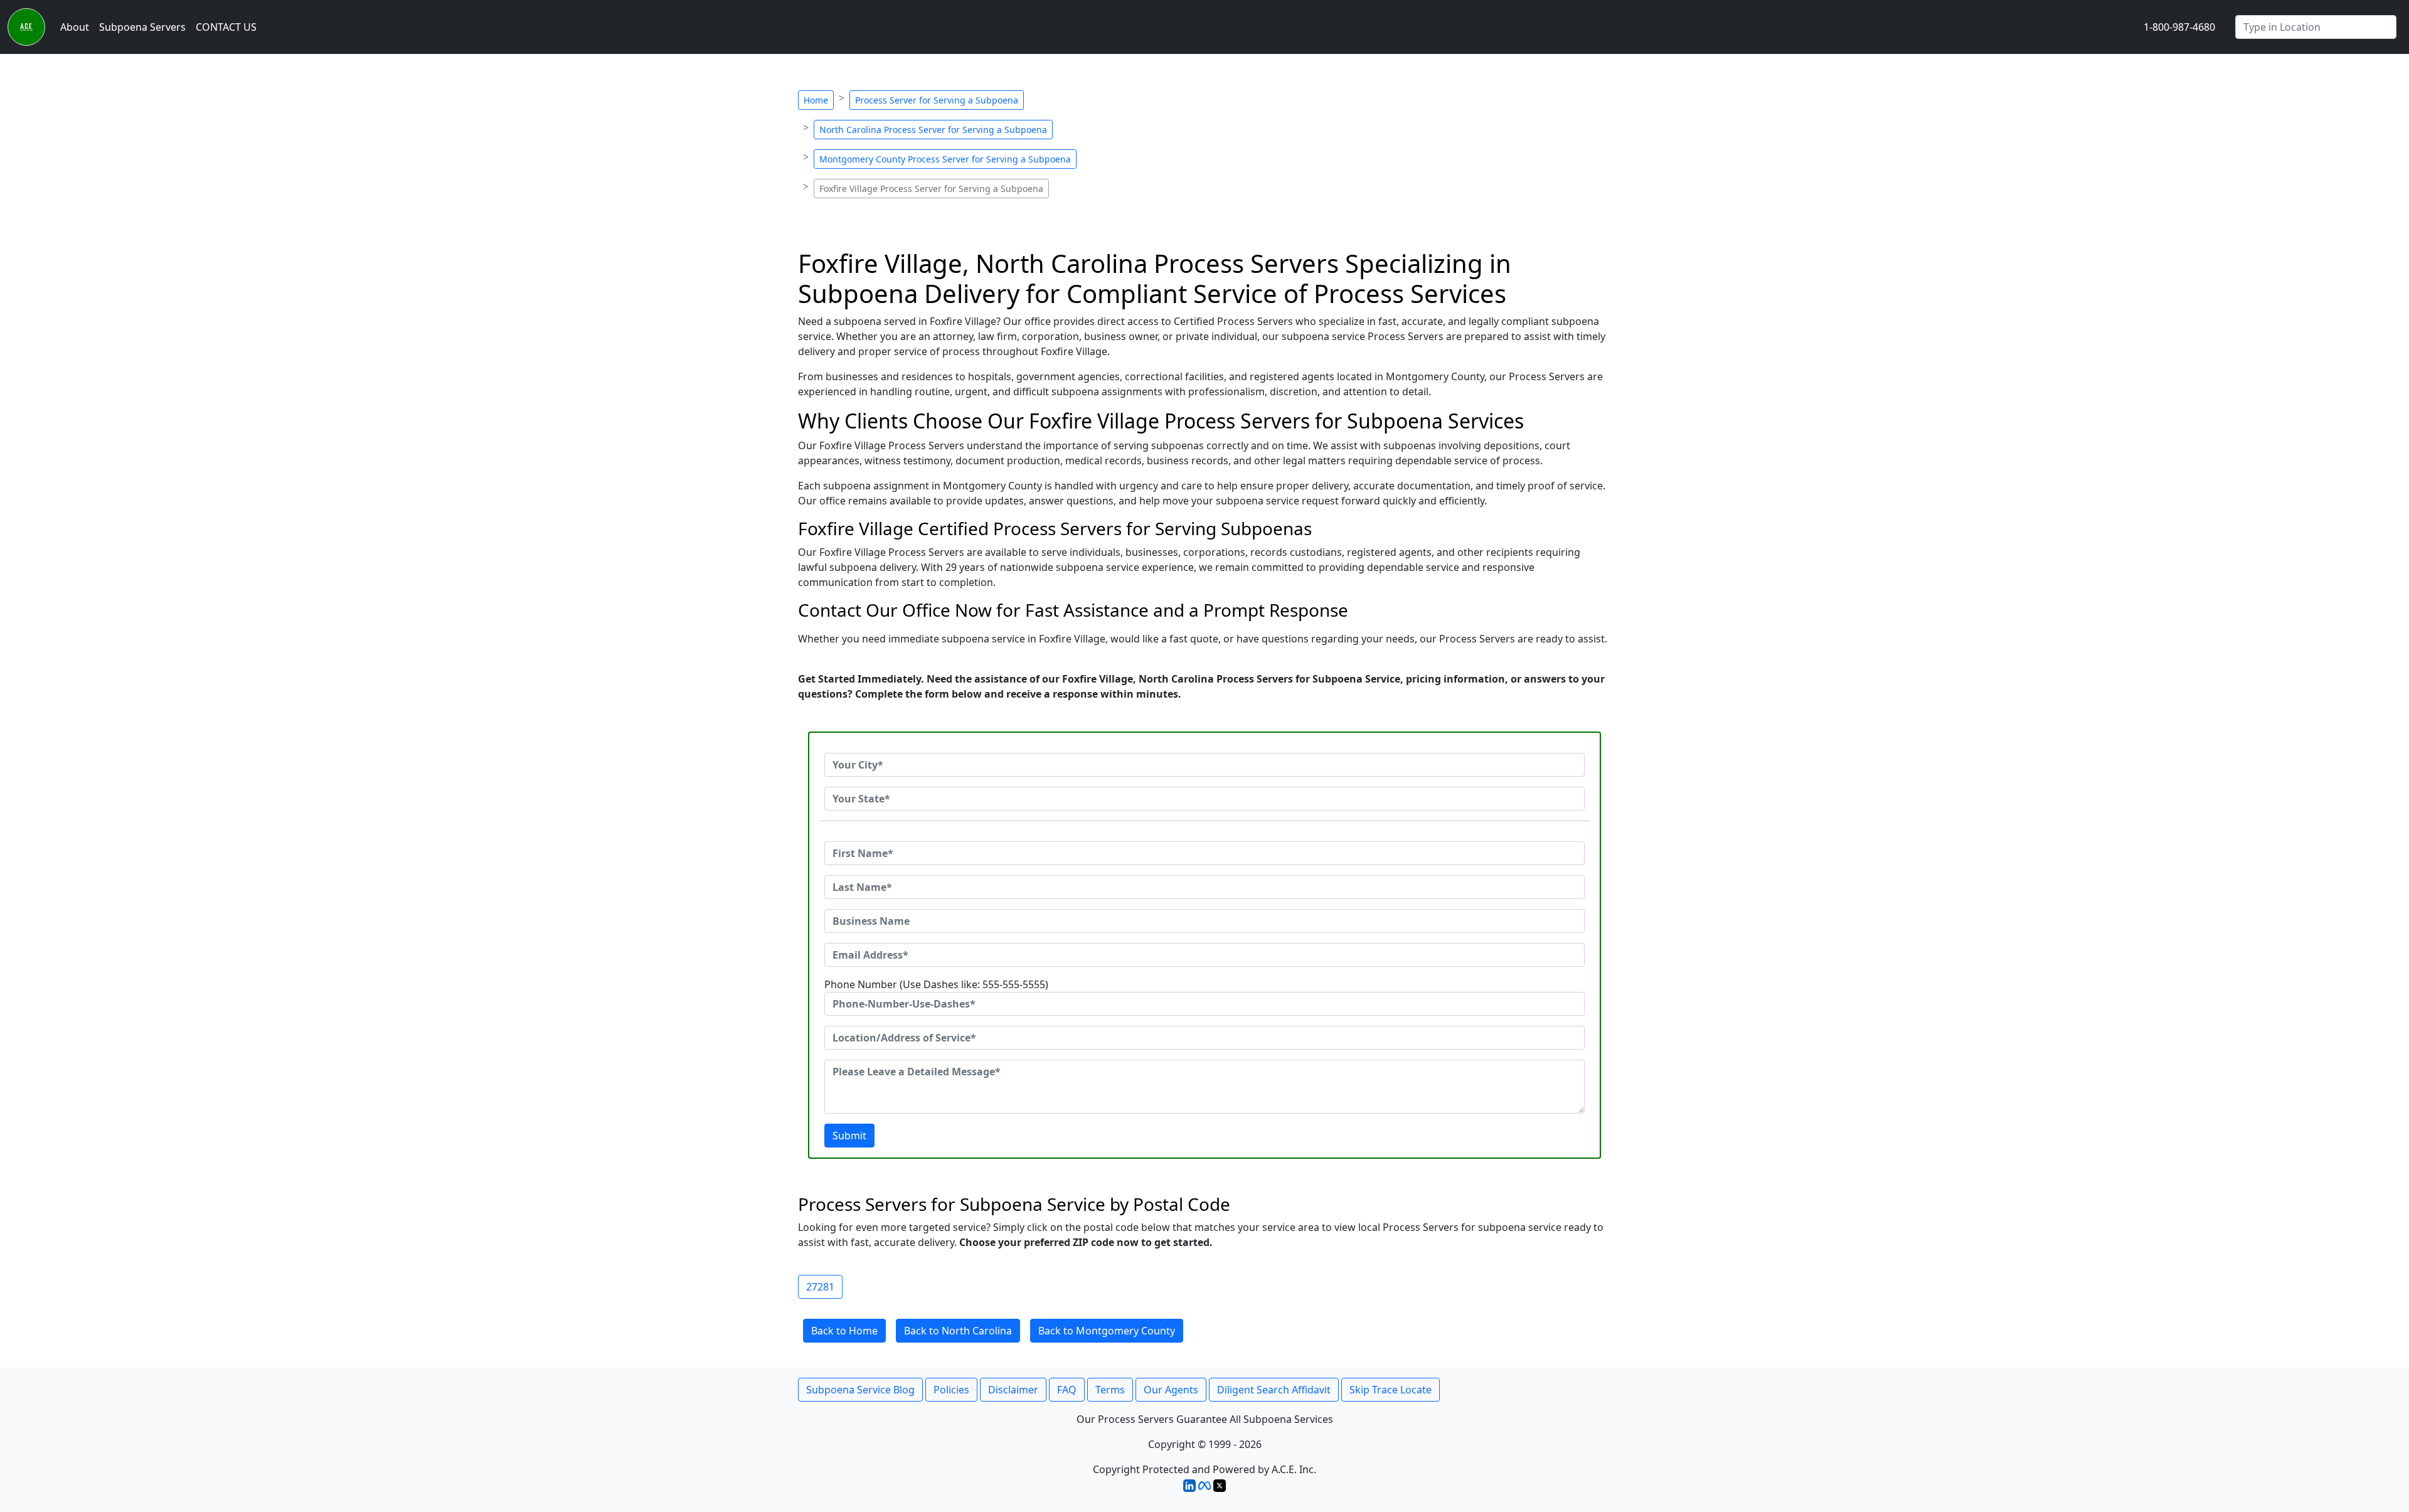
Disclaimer (1013, 1390)
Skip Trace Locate (1391, 1390)
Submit (849, 1136)
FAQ (1067, 1390)
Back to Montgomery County (1107, 1331)
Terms (1110, 1390)
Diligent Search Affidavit (1274, 1390)
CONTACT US (226, 27)
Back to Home (844, 1331)
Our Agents (1171, 1390)
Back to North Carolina (958, 1331)
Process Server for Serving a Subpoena (937, 100)
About (75, 27)
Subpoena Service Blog (860, 1390)
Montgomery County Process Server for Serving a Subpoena (945, 159)
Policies (951, 1390)
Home (816, 100)
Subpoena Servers (142, 27)
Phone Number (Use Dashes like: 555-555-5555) (936, 984)
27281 (820, 1287)
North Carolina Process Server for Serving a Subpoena (933, 130)
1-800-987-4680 (2179, 27)
